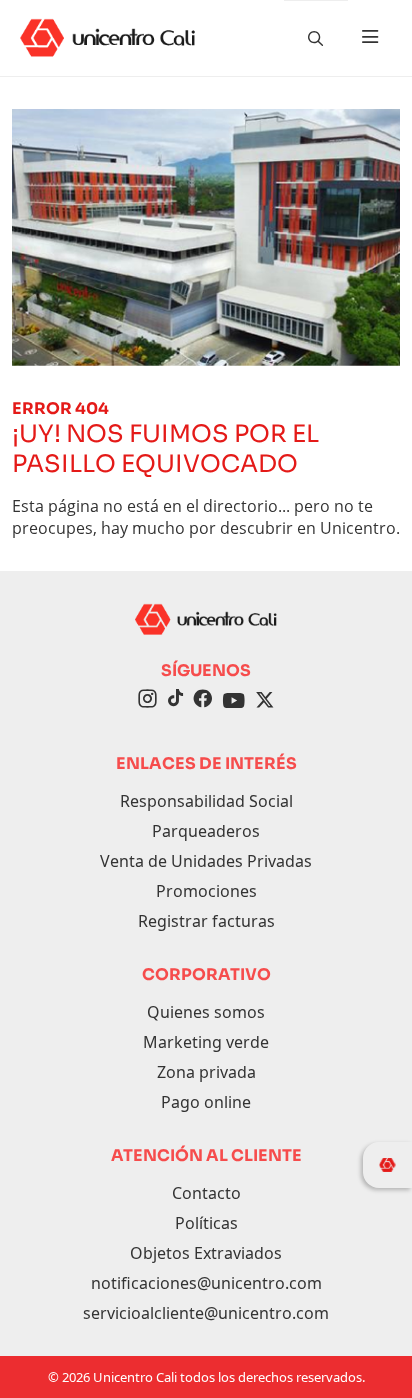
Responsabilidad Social (206, 801)
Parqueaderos (206, 831)
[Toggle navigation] (370, 38)
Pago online (206, 1102)
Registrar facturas (206, 921)
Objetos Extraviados (206, 1253)
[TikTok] (175, 701)
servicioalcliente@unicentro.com (206, 1313)
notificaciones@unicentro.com (206, 1283)
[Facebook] (202, 701)
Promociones (206, 891)
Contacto (206, 1193)
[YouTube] (234, 701)
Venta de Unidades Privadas (206, 861)
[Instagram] (147, 701)
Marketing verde (206, 1042)
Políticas (206, 1223)
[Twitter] (265, 701)
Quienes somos (206, 1012)
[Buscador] (316, 38)
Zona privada (206, 1072)
